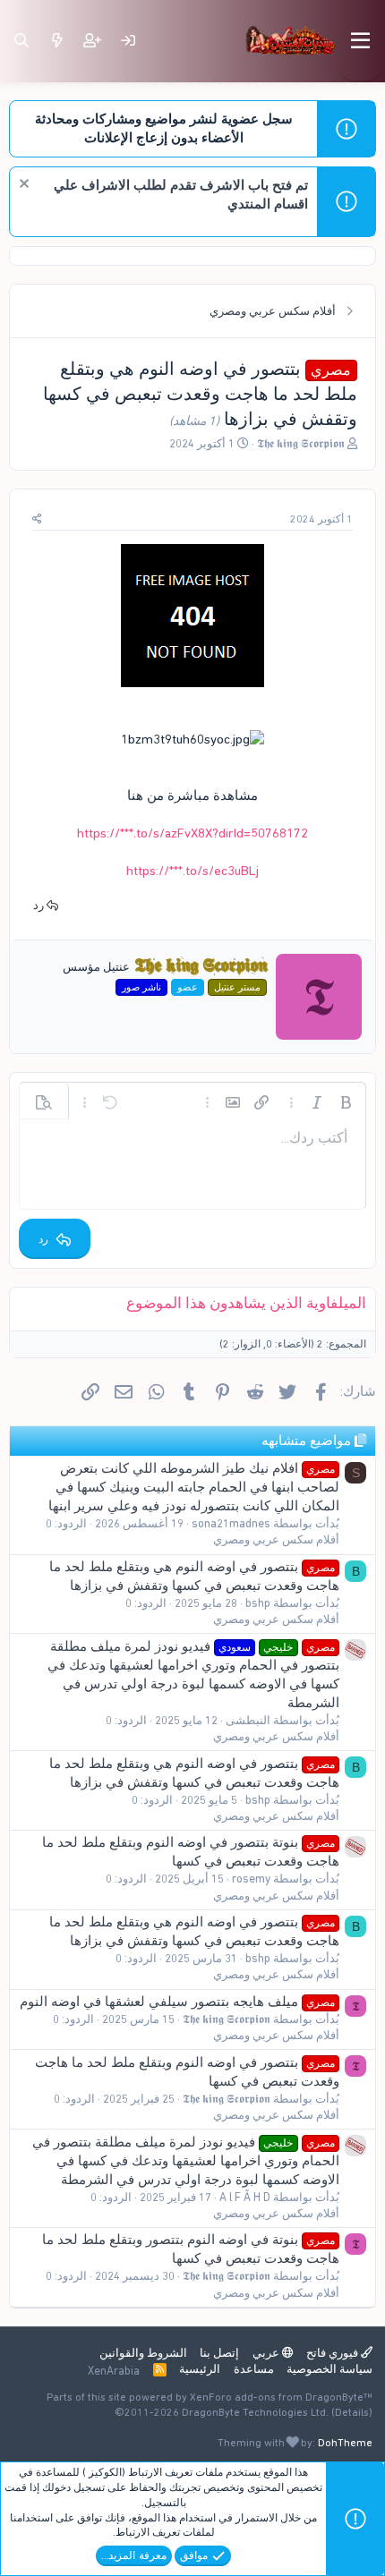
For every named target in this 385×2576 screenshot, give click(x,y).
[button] (346, 1102)
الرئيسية (200, 2369)
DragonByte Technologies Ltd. (255, 2412)
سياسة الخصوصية (329, 2369)
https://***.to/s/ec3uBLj (192, 871)
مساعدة (254, 2369)
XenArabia (114, 2371)
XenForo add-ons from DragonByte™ (281, 2397)
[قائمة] (360, 41)
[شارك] (37, 519)
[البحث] (21, 41)
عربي (267, 2353)
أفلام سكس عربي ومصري (276, 1539)
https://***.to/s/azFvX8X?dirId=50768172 (192, 833)
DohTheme (345, 2443)
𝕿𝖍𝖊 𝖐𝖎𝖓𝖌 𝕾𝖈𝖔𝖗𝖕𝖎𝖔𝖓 (301, 443)
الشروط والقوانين (143, 2353)
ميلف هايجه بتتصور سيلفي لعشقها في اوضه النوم (177, 2002)
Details (352, 2412)
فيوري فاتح (334, 2353)
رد (38, 905)
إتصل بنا (219, 2353)
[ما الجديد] (57, 41)
